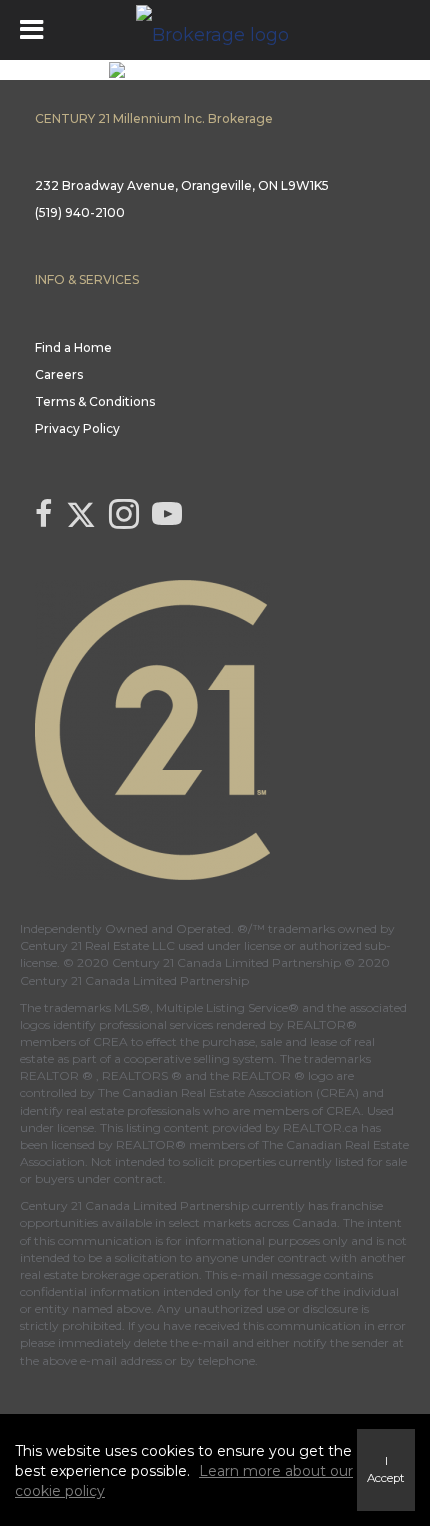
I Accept (386, 1469)
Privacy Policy (77, 428)
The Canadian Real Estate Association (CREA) (228, 1092)
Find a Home (73, 347)
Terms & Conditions (95, 401)
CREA (110, 1041)
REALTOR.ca (320, 1127)
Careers (59, 374)
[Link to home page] (215, 30)
